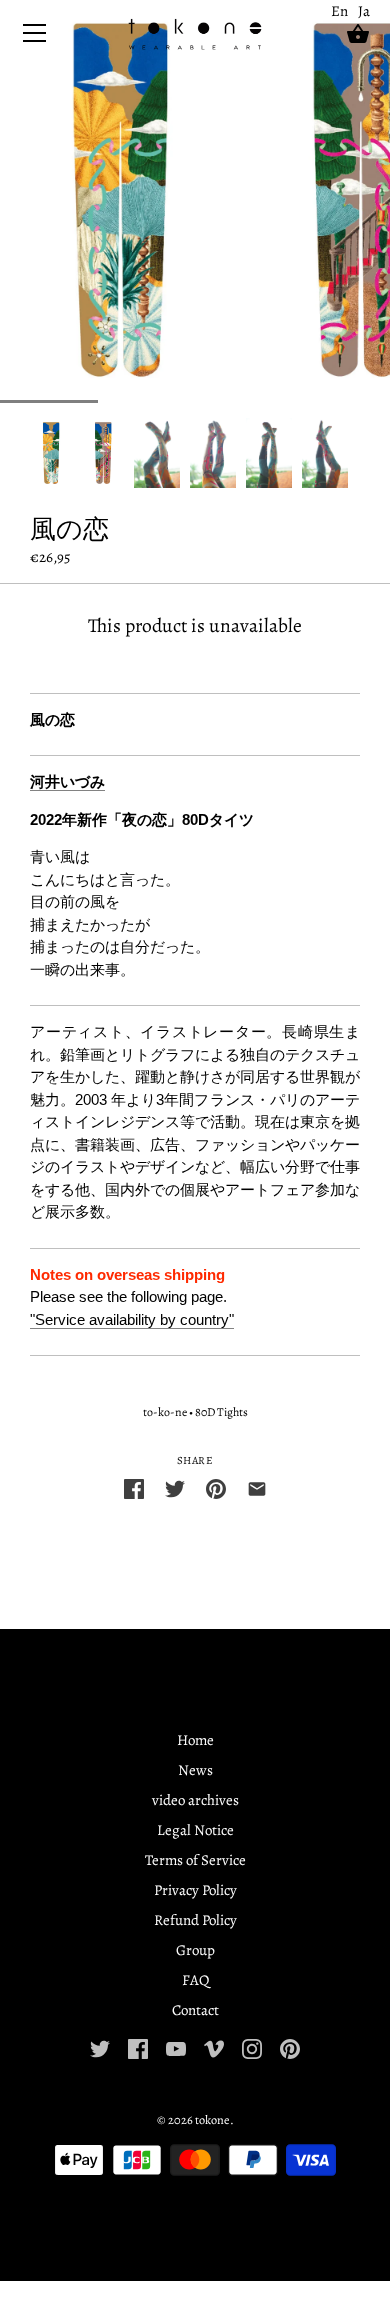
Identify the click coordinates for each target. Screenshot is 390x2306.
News (195, 1770)
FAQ (195, 1980)
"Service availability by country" (132, 1319)
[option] (51, 453)
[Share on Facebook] (134, 1487)
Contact (195, 2010)
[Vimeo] (214, 2048)
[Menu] (35, 37)
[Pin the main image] (216, 1487)
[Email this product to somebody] (257, 1487)
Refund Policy (195, 1920)
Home (195, 1740)
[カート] (358, 34)
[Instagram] (252, 2048)
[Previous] (30, 453)
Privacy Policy (195, 1890)
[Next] (360, 453)
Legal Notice (195, 1830)
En (339, 11)
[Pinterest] (290, 2048)
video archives (195, 1800)
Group (195, 1950)
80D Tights (221, 1412)
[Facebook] (138, 2048)
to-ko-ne (165, 1412)
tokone (212, 2119)
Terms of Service (195, 1860)
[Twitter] (100, 2048)
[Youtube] (176, 2048)
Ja (364, 11)
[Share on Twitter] (175, 1487)
